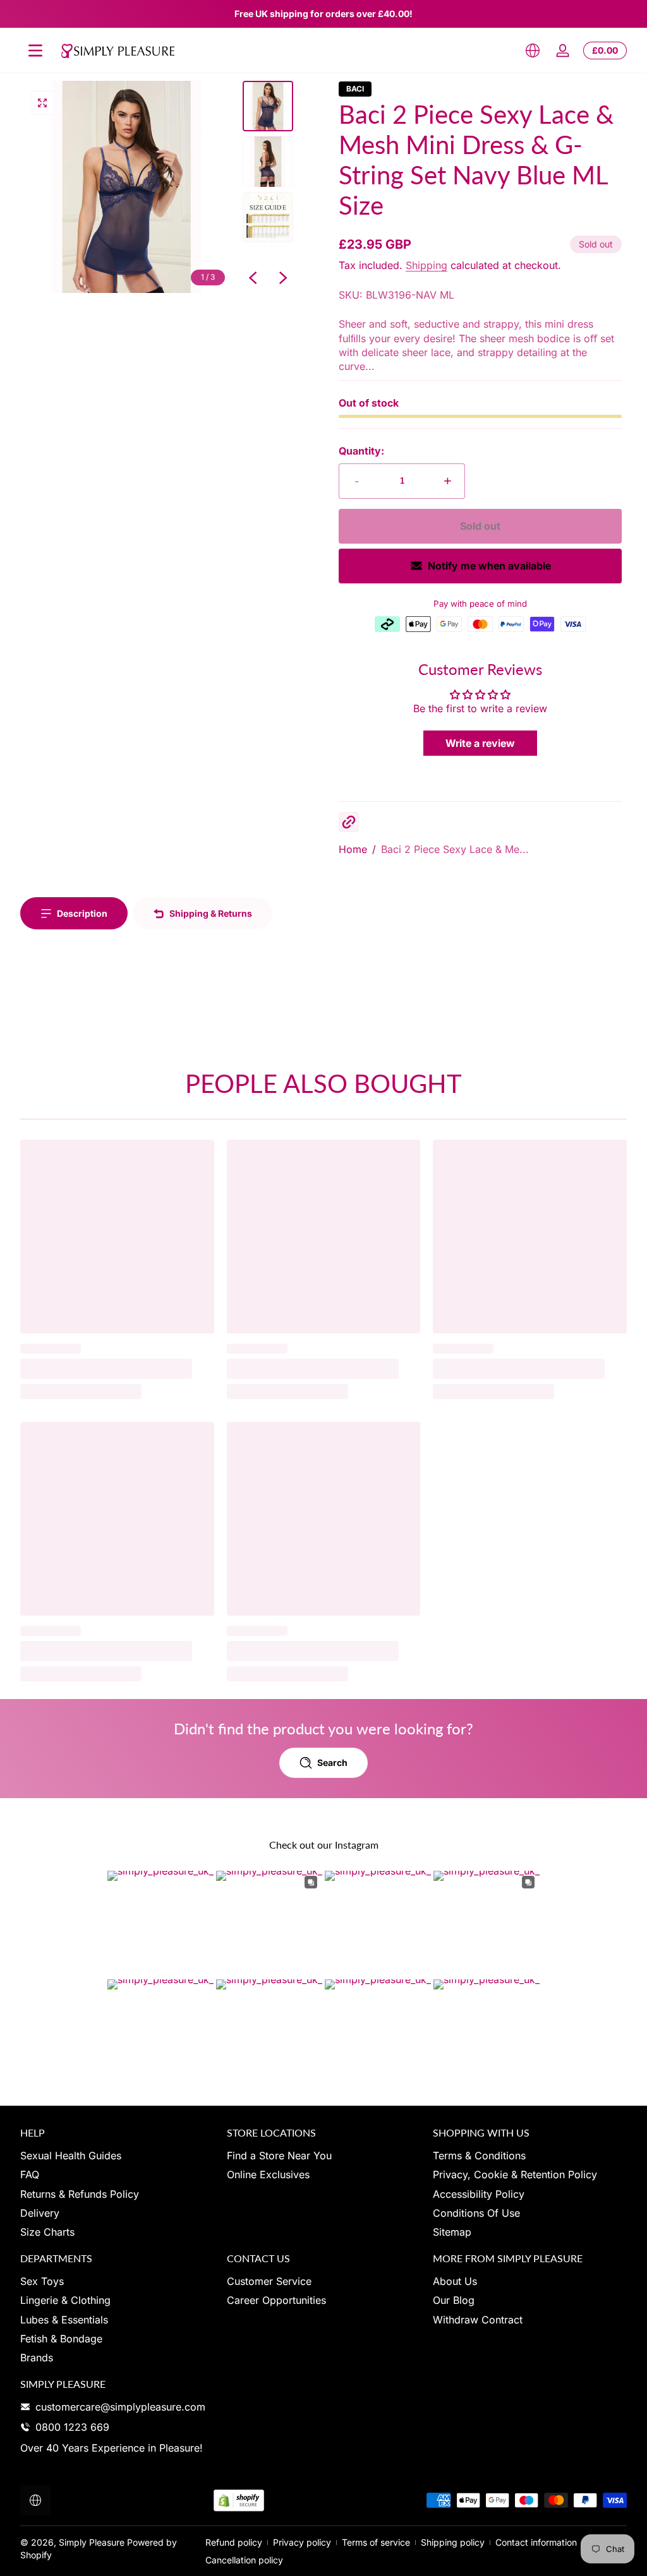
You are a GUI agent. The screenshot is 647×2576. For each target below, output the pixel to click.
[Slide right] (283, 278)
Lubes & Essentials (64, 2320)
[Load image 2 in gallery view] (268, 162)
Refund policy (234, 2542)
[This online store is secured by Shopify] (239, 2501)
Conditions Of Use (476, 2213)
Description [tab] (82, 913)
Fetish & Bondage (61, 2339)
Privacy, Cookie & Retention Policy (515, 2174)
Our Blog (454, 2300)
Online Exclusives (268, 2174)
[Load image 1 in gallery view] (268, 106)
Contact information (536, 2542)
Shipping (426, 265)
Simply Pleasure (92, 2542)
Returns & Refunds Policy (80, 2194)
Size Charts (47, 2232)
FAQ (30, 2174)
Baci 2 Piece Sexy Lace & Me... (455, 849)
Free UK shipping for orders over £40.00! (323, 14)
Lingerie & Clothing (65, 2300)
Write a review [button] (480, 743)
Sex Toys (42, 2281)
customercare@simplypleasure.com (120, 2407)
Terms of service (376, 2542)
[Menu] (35, 51)
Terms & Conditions (479, 2156)
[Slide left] (253, 278)
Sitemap (452, 2232)
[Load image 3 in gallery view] (268, 217)
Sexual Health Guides (71, 2156)
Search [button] (332, 1762)
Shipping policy (453, 2542)
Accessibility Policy (479, 2194)
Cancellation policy (244, 2560)
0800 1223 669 (72, 2427)
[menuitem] (117, 2156)
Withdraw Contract (478, 2320)
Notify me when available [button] (489, 566)
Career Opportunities (276, 2300)
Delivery (40, 2213)
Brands (37, 2358)
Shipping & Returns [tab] (211, 913)
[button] (533, 51)
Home (353, 849)
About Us (455, 2281)
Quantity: (361, 451)
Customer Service (269, 2281)
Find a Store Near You (279, 2156)
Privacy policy (302, 2542)
